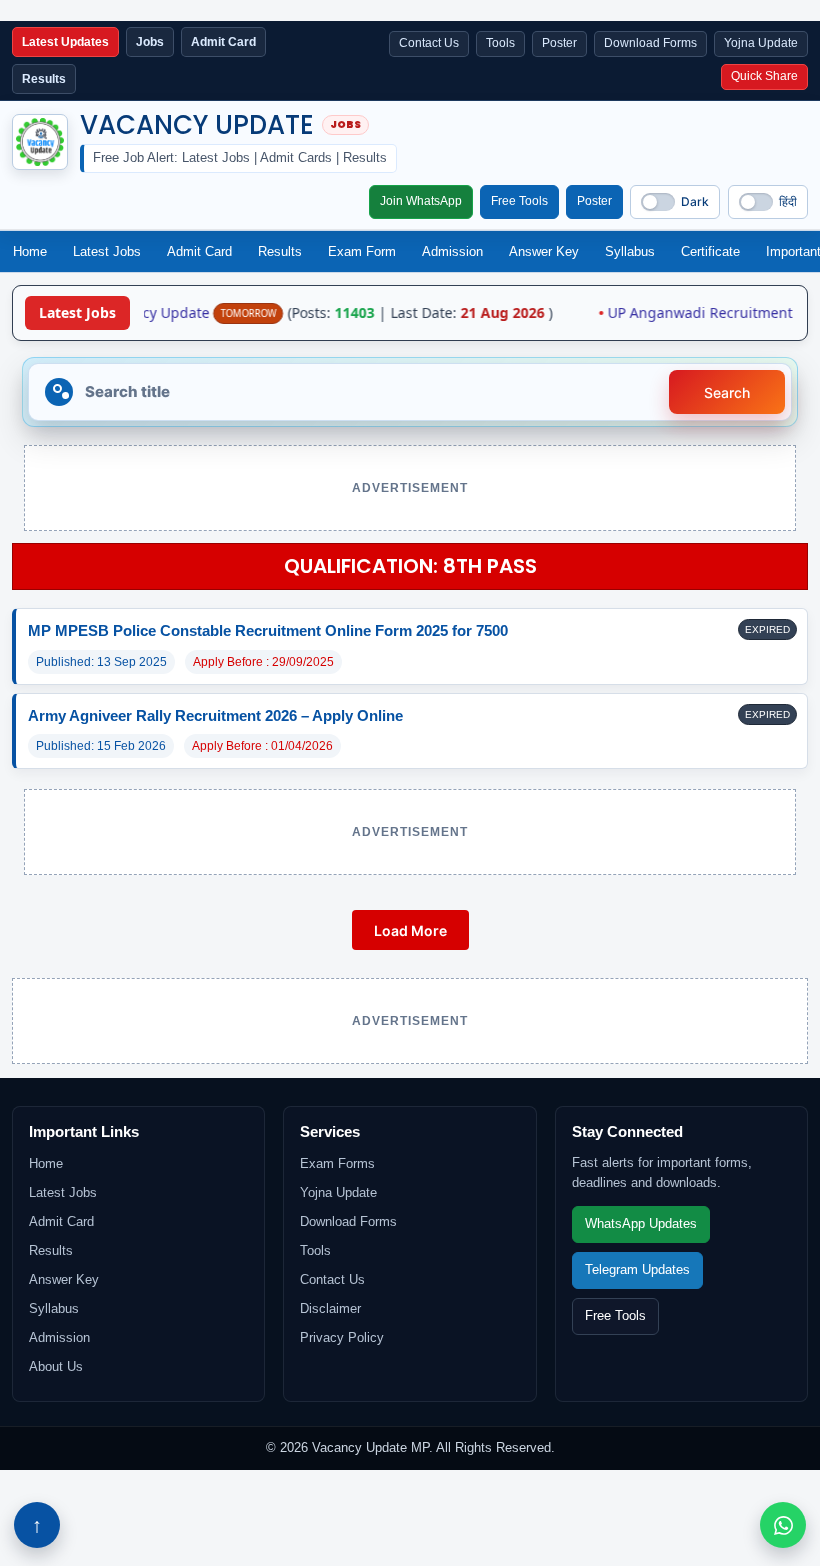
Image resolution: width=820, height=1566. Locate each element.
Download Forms (650, 43)
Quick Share (764, 76)
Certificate (710, 251)
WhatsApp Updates (641, 1224)
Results (280, 251)
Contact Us (429, 43)
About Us (56, 1366)
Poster (559, 43)
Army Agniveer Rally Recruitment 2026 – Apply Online (215, 716)
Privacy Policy (342, 1337)
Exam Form (362, 251)
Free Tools (519, 201)
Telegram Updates (637, 1270)
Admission (452, 251)
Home (30, 251)
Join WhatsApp (421, 201)
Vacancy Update (197, 125)
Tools (500, 43)
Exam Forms (337, 1163)
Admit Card (199, 251)
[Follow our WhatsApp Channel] (783, 1525)
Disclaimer (330, 1308)
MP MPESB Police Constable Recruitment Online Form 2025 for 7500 (268, 631)
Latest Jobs (107, 251)
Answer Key (544, 251)
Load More (410, 930)
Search (727, 392)
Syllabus (630, 251)
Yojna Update (761, 43)
